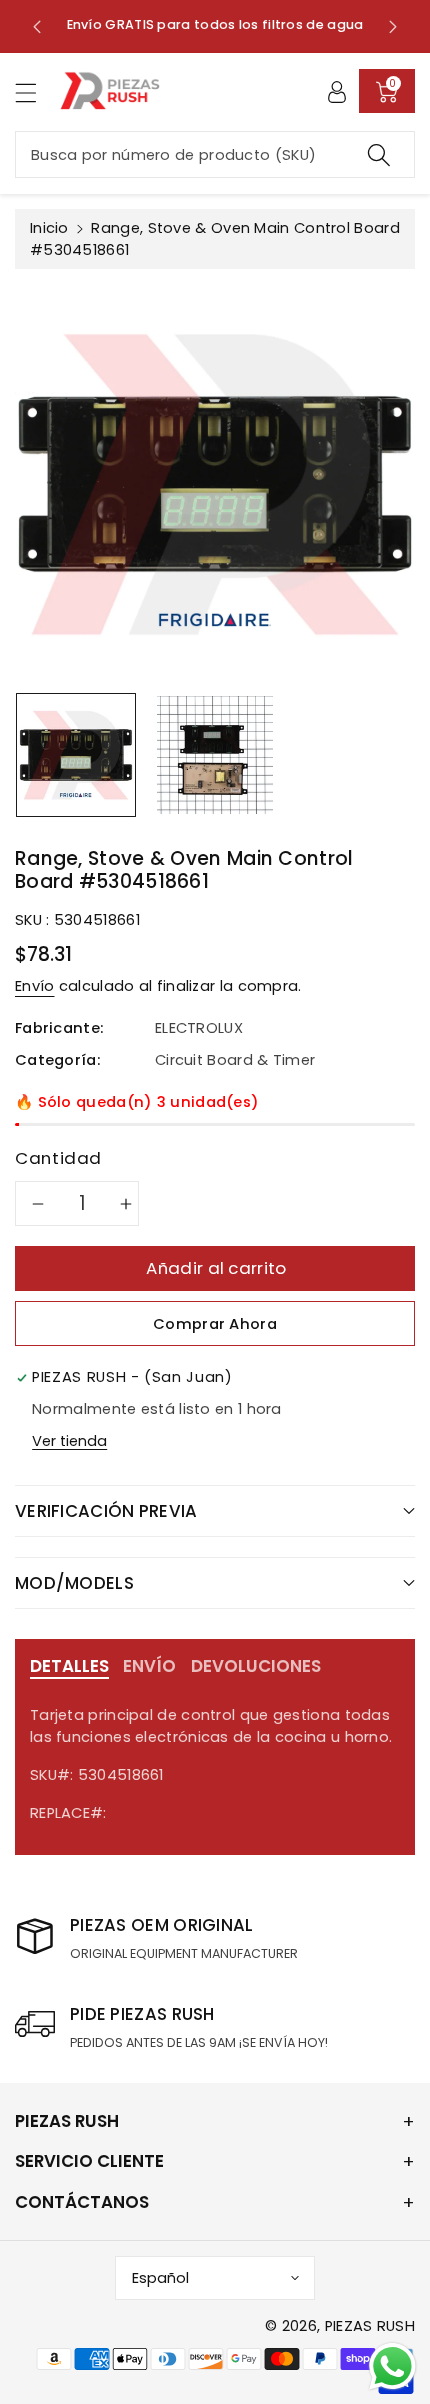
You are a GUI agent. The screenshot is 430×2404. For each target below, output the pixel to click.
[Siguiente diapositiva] (393, 26)
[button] (35, 92)
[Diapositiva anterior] (37, 26)
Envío (35, 986)
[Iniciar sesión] (337, 91)
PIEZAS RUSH (370, 2326)
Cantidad (58, 1158)
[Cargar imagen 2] (215, 755)
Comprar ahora (215, 1324)
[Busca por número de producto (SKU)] (379, 154)
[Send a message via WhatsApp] (392, 2366)
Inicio (49, 228)
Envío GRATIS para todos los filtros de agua (215, 24)
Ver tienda (69, 1441)
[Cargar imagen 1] (76, 755)
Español (160, 2278)
